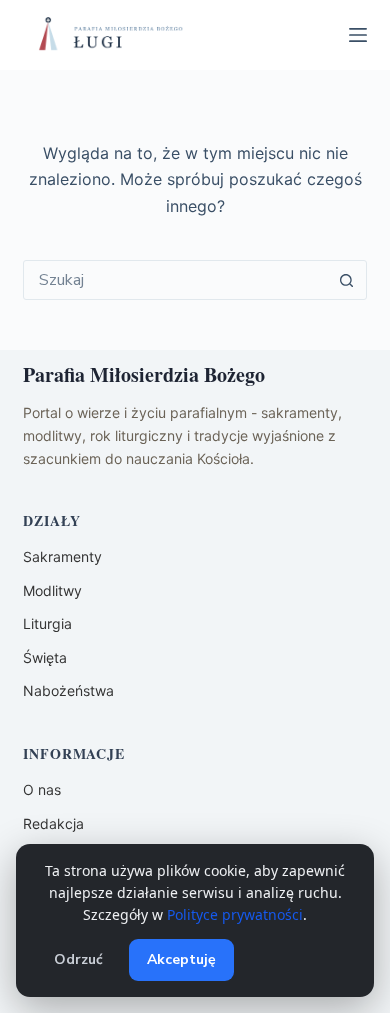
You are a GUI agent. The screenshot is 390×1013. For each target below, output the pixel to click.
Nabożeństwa (68, 690)
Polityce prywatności (235, 914)
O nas (42, 789)
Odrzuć (78, 959)
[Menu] (358, 35)
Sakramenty (62, 556)
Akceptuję (181, 959)
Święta (45, 657)
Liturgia (47, 623)
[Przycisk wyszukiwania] (347, 280)
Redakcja (53, 823)
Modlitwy (52, 590)
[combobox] (175, 280)
